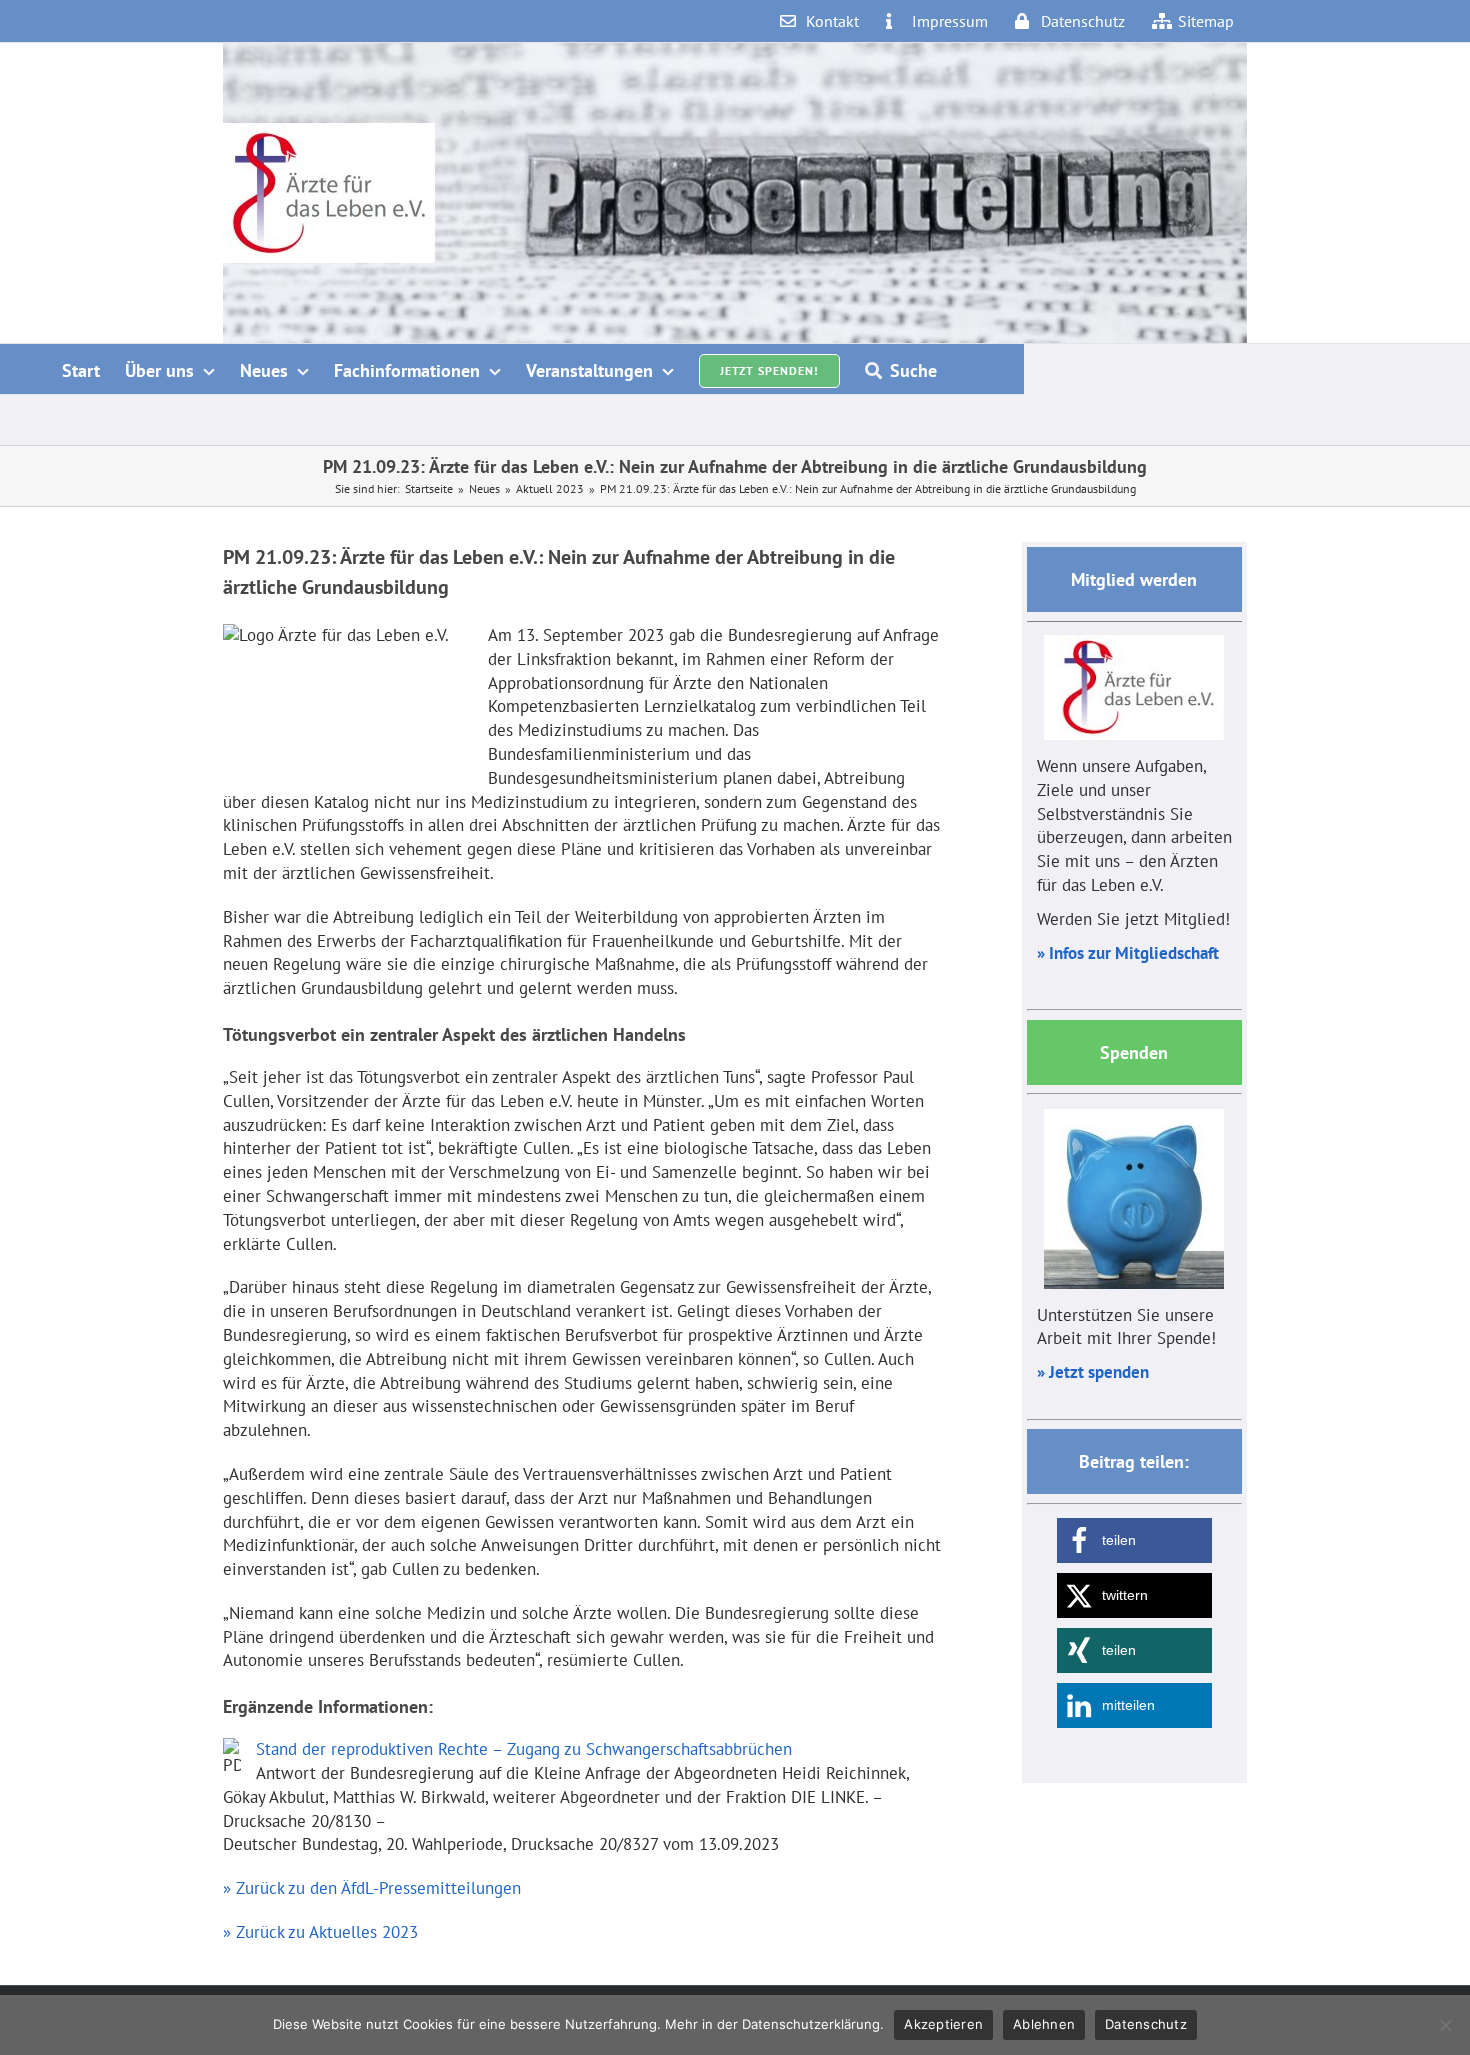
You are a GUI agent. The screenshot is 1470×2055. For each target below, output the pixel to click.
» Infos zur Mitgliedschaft (1128, 953)
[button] (1134, 1540)
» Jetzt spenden (1093, 1372)
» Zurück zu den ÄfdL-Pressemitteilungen (372, 1888)
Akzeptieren (943, 2024)
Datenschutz (1146, 2024)
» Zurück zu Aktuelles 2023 (320, 1932)
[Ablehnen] (1445, 2025)
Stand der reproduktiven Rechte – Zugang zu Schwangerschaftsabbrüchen (524, 1749)
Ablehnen (1044, 2024)
